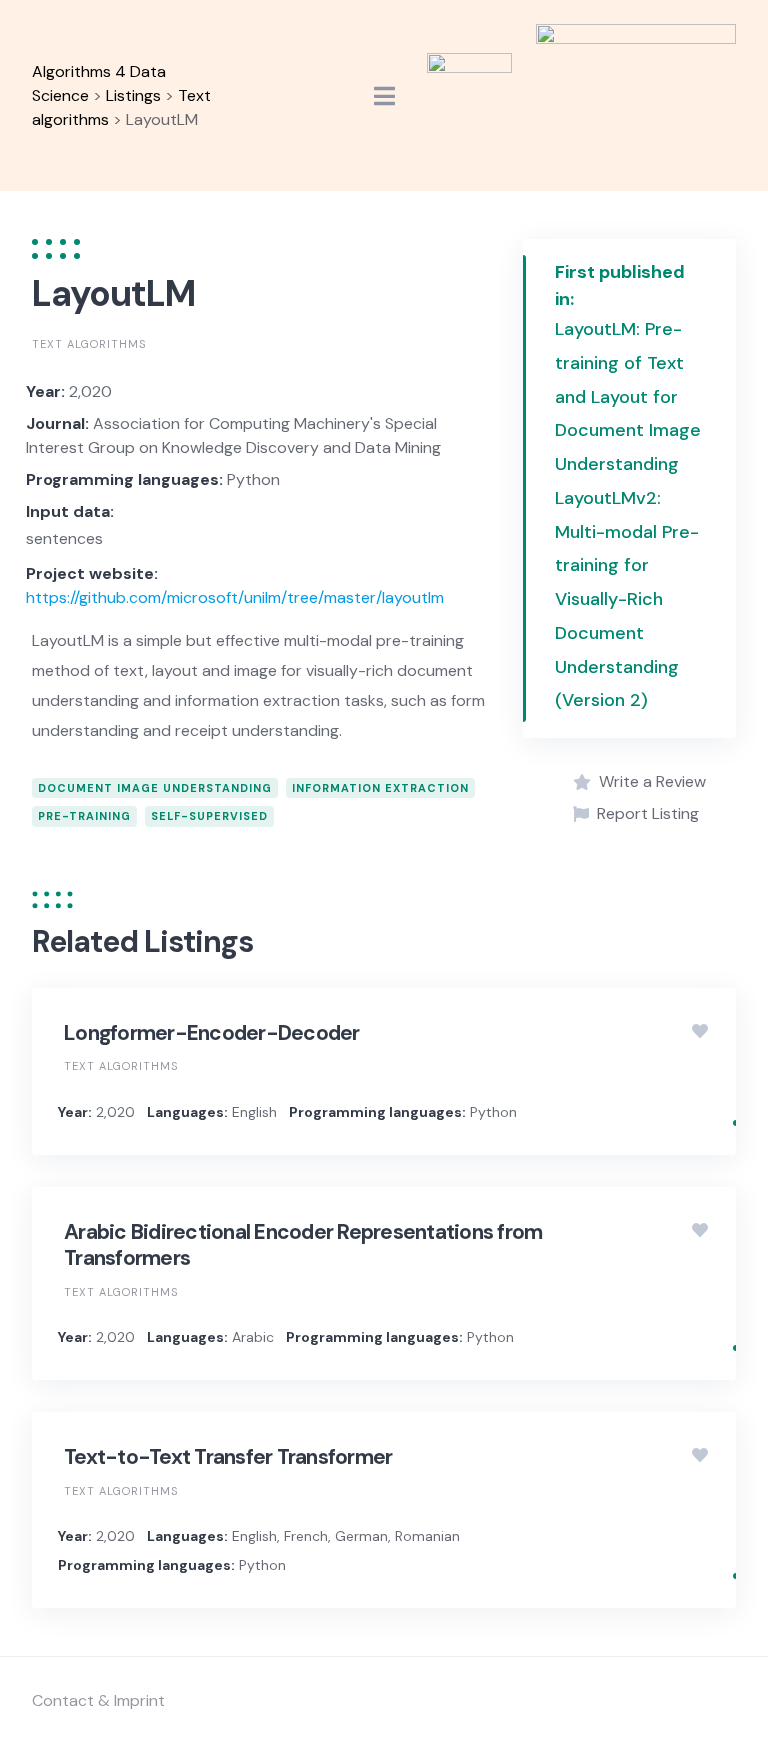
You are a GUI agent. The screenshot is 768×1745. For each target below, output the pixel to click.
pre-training (84, 816)
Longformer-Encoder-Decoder (212, 1033)
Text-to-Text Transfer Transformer (228, 1457)
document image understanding (155, 788)
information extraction (380, 788)
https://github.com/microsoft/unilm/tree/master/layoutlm (235, 597)
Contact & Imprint (98, 1700)
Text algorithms (89, 344)
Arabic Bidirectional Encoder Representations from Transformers (303, 1245)
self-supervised (209, 816)
